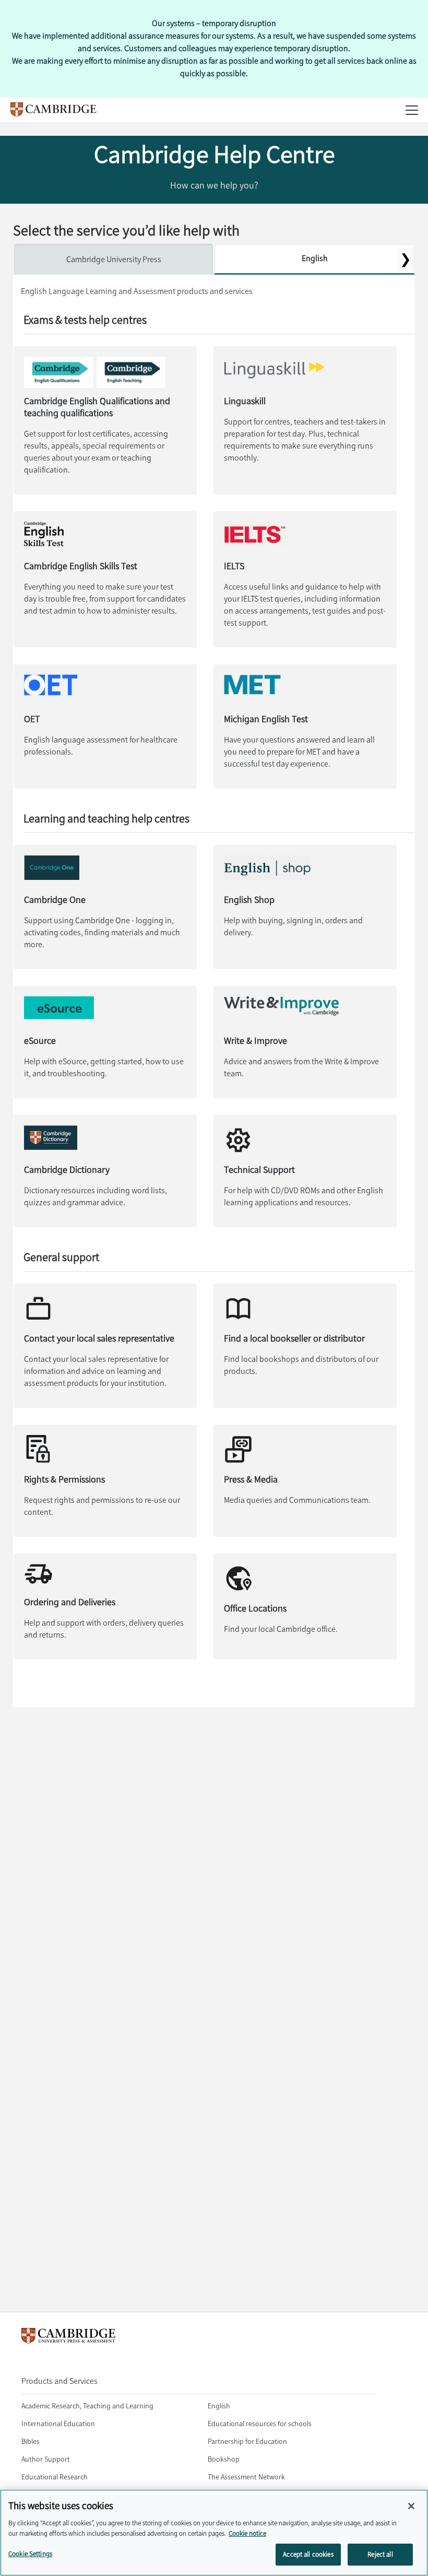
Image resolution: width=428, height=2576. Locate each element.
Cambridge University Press (114, 259)
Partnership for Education (247, 2442)
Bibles (31, 2442)
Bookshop (224, 2459)
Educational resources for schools (260, 2424)
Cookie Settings (30, 2554)
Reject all (380, 2554)
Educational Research (55, 2477)
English (315, 258)
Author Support (46, 2459)
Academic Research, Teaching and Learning (87, 2406)
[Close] (411, 2506)
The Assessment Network (246, 2477)
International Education (58, 2424)
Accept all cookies (308, 2554)
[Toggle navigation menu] (19, 131)
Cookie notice (247, 2533)
